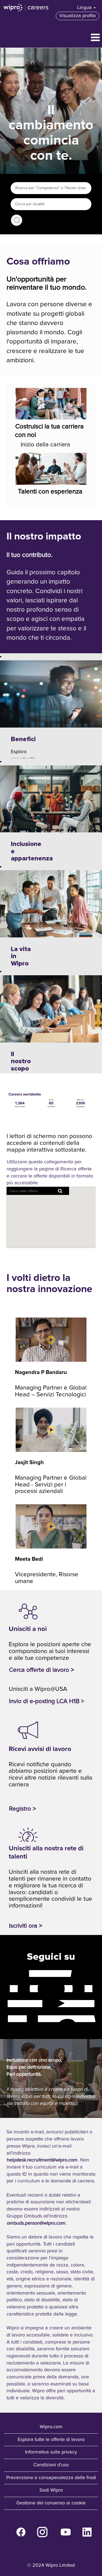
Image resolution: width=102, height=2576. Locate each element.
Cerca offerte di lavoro (39, 1670)
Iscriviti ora (23, 1926)
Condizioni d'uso (51, 2465)
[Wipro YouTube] (4, 2003)
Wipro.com (51, 2427)
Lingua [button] (85, 8)
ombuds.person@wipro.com (36, 2223)
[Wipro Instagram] (4, 1988)
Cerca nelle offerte (17, 220)
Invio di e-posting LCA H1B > (47, 1701)
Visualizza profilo (78, 16)
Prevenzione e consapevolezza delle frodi (51, 2478)
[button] (51, 38)
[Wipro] (26, 8)
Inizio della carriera (45, 445)
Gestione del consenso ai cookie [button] (51, 2503)
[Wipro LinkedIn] (4, 2019)
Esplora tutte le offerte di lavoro (51, 2440)
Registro (20, 1809)
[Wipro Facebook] (4, 1973)
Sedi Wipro (51, 2490)
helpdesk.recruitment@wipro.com (42, 2160)
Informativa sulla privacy (51, 2452)
